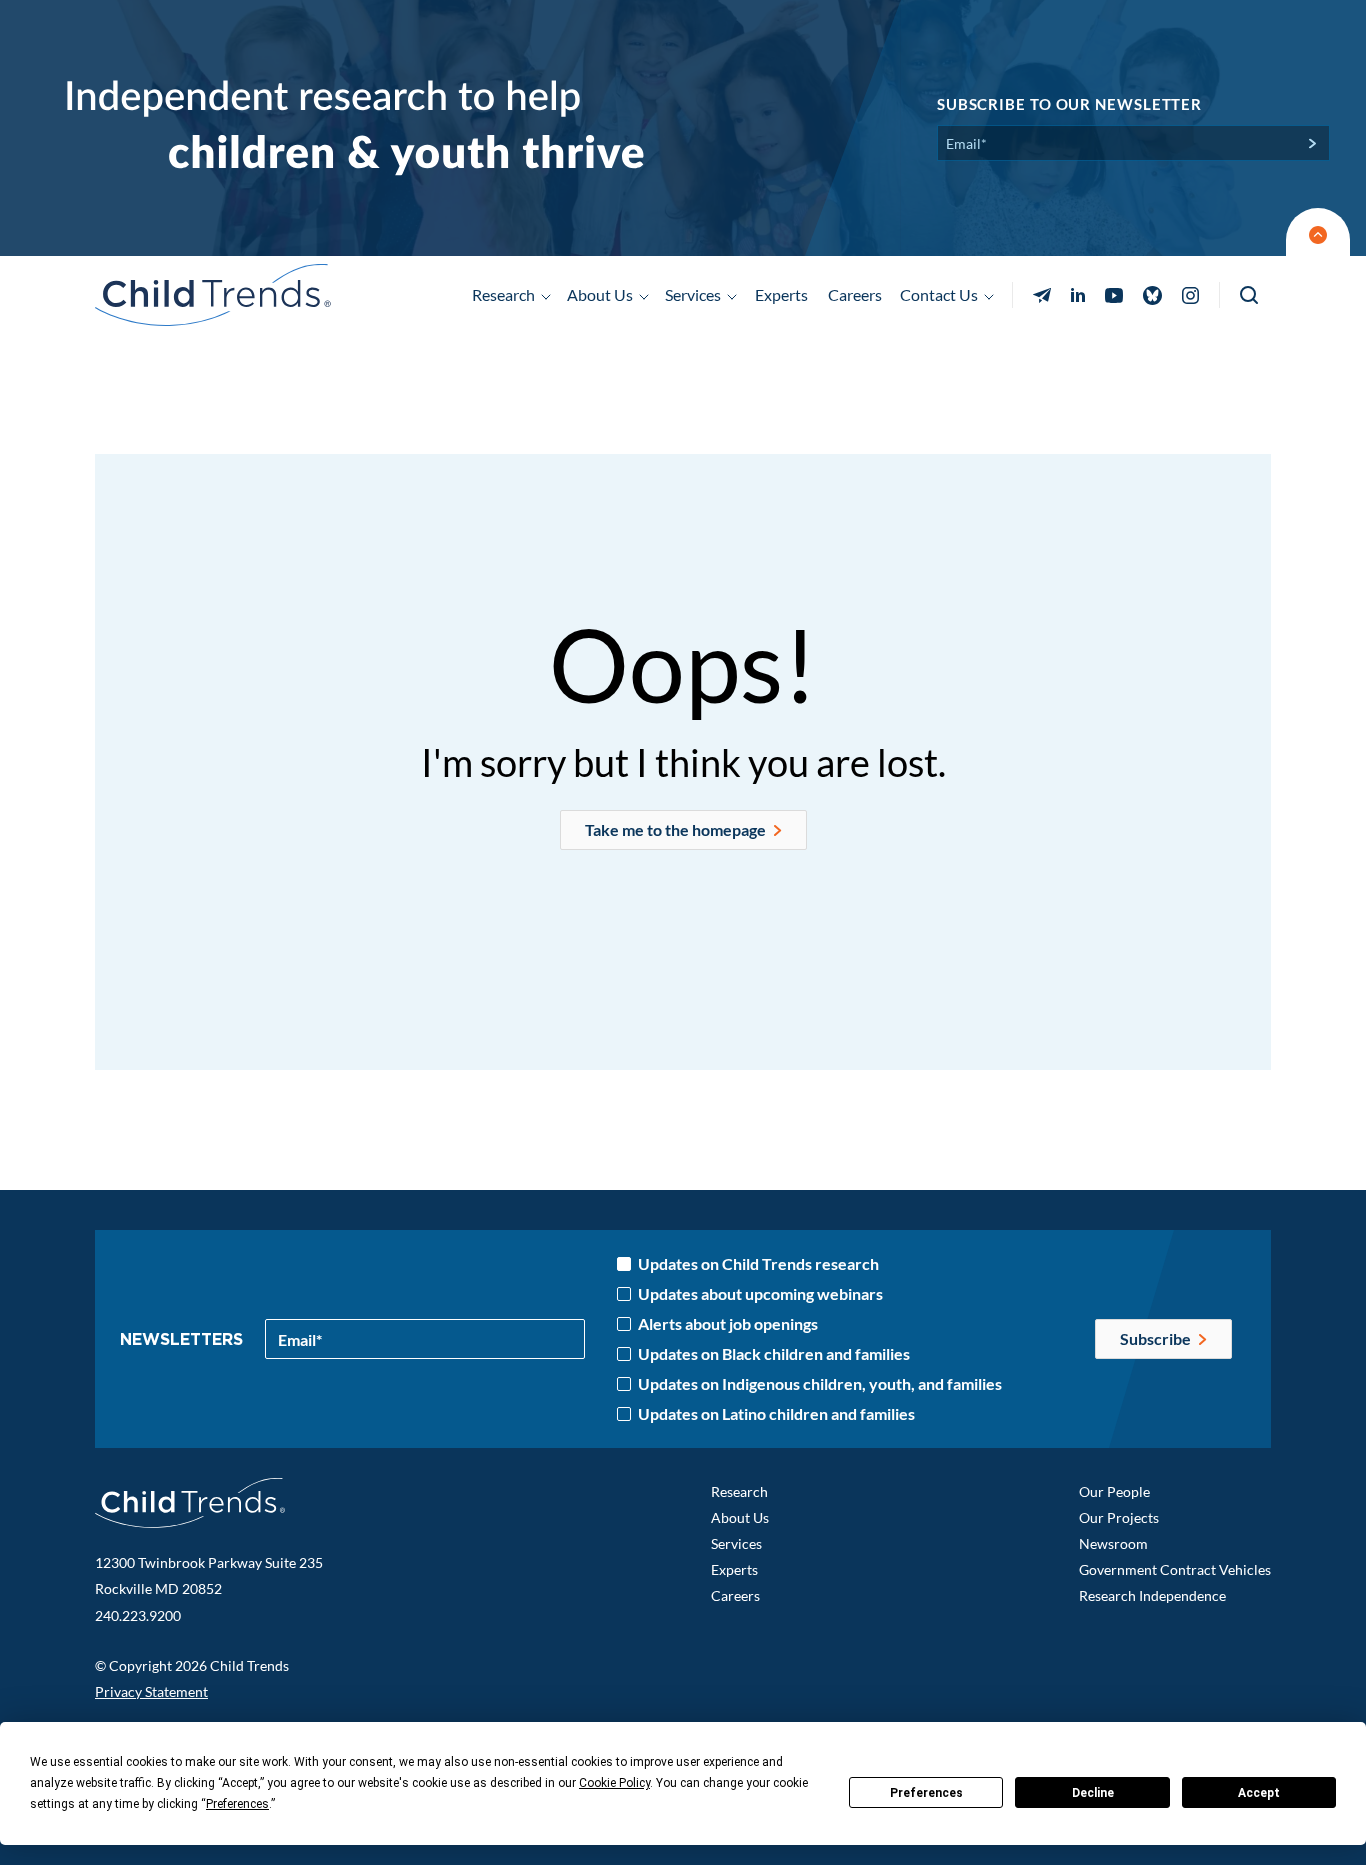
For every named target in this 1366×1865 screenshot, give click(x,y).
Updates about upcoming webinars (760, 1294)
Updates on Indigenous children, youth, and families (820, 1384)
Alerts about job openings (728, 1324)
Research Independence (1152, 1595)
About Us (740, 1517)
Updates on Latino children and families (776, 1414)
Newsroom (1113, 1543)
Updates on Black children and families (774, 1354)
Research (739, 1491)
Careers (855, 294)
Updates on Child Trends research (758, 1264)
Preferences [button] (237, 1804)
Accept (1259, 1793)
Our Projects (1119, 1517)
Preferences (926, 1793)
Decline (1093, 1793)
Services (736, 1543)
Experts (781, 294)
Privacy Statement (151, 1691)
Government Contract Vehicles (1175, 1569)
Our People (1114, 1491)
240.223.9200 (138, 1615)
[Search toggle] (1250, 295)
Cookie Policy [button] (614, 1783)
